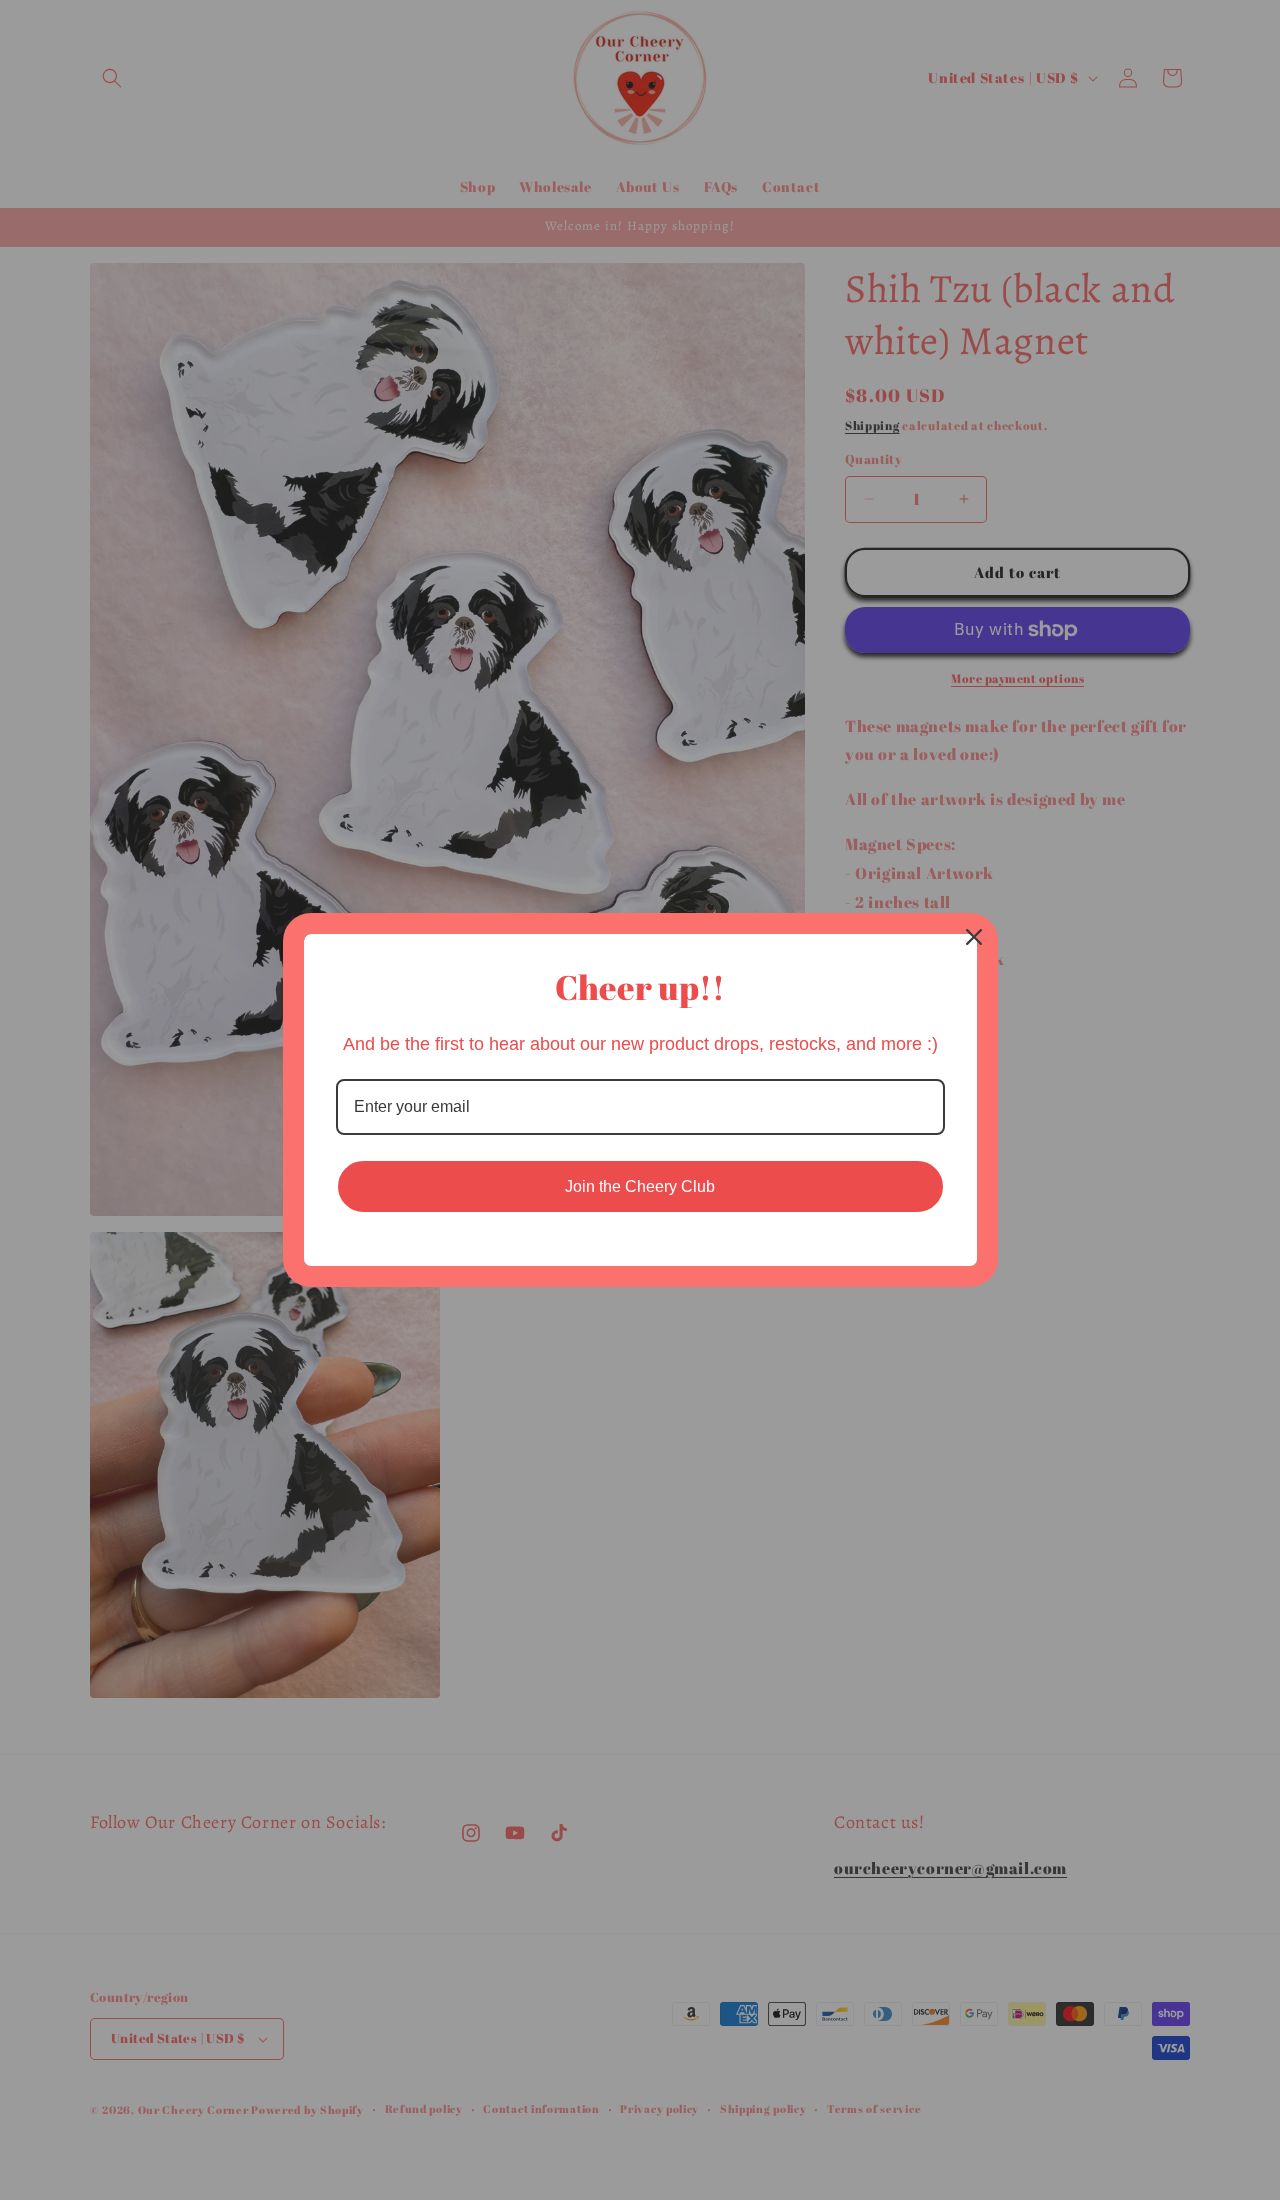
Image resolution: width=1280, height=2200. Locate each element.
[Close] (974, 937)
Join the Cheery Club (640, 1186)
